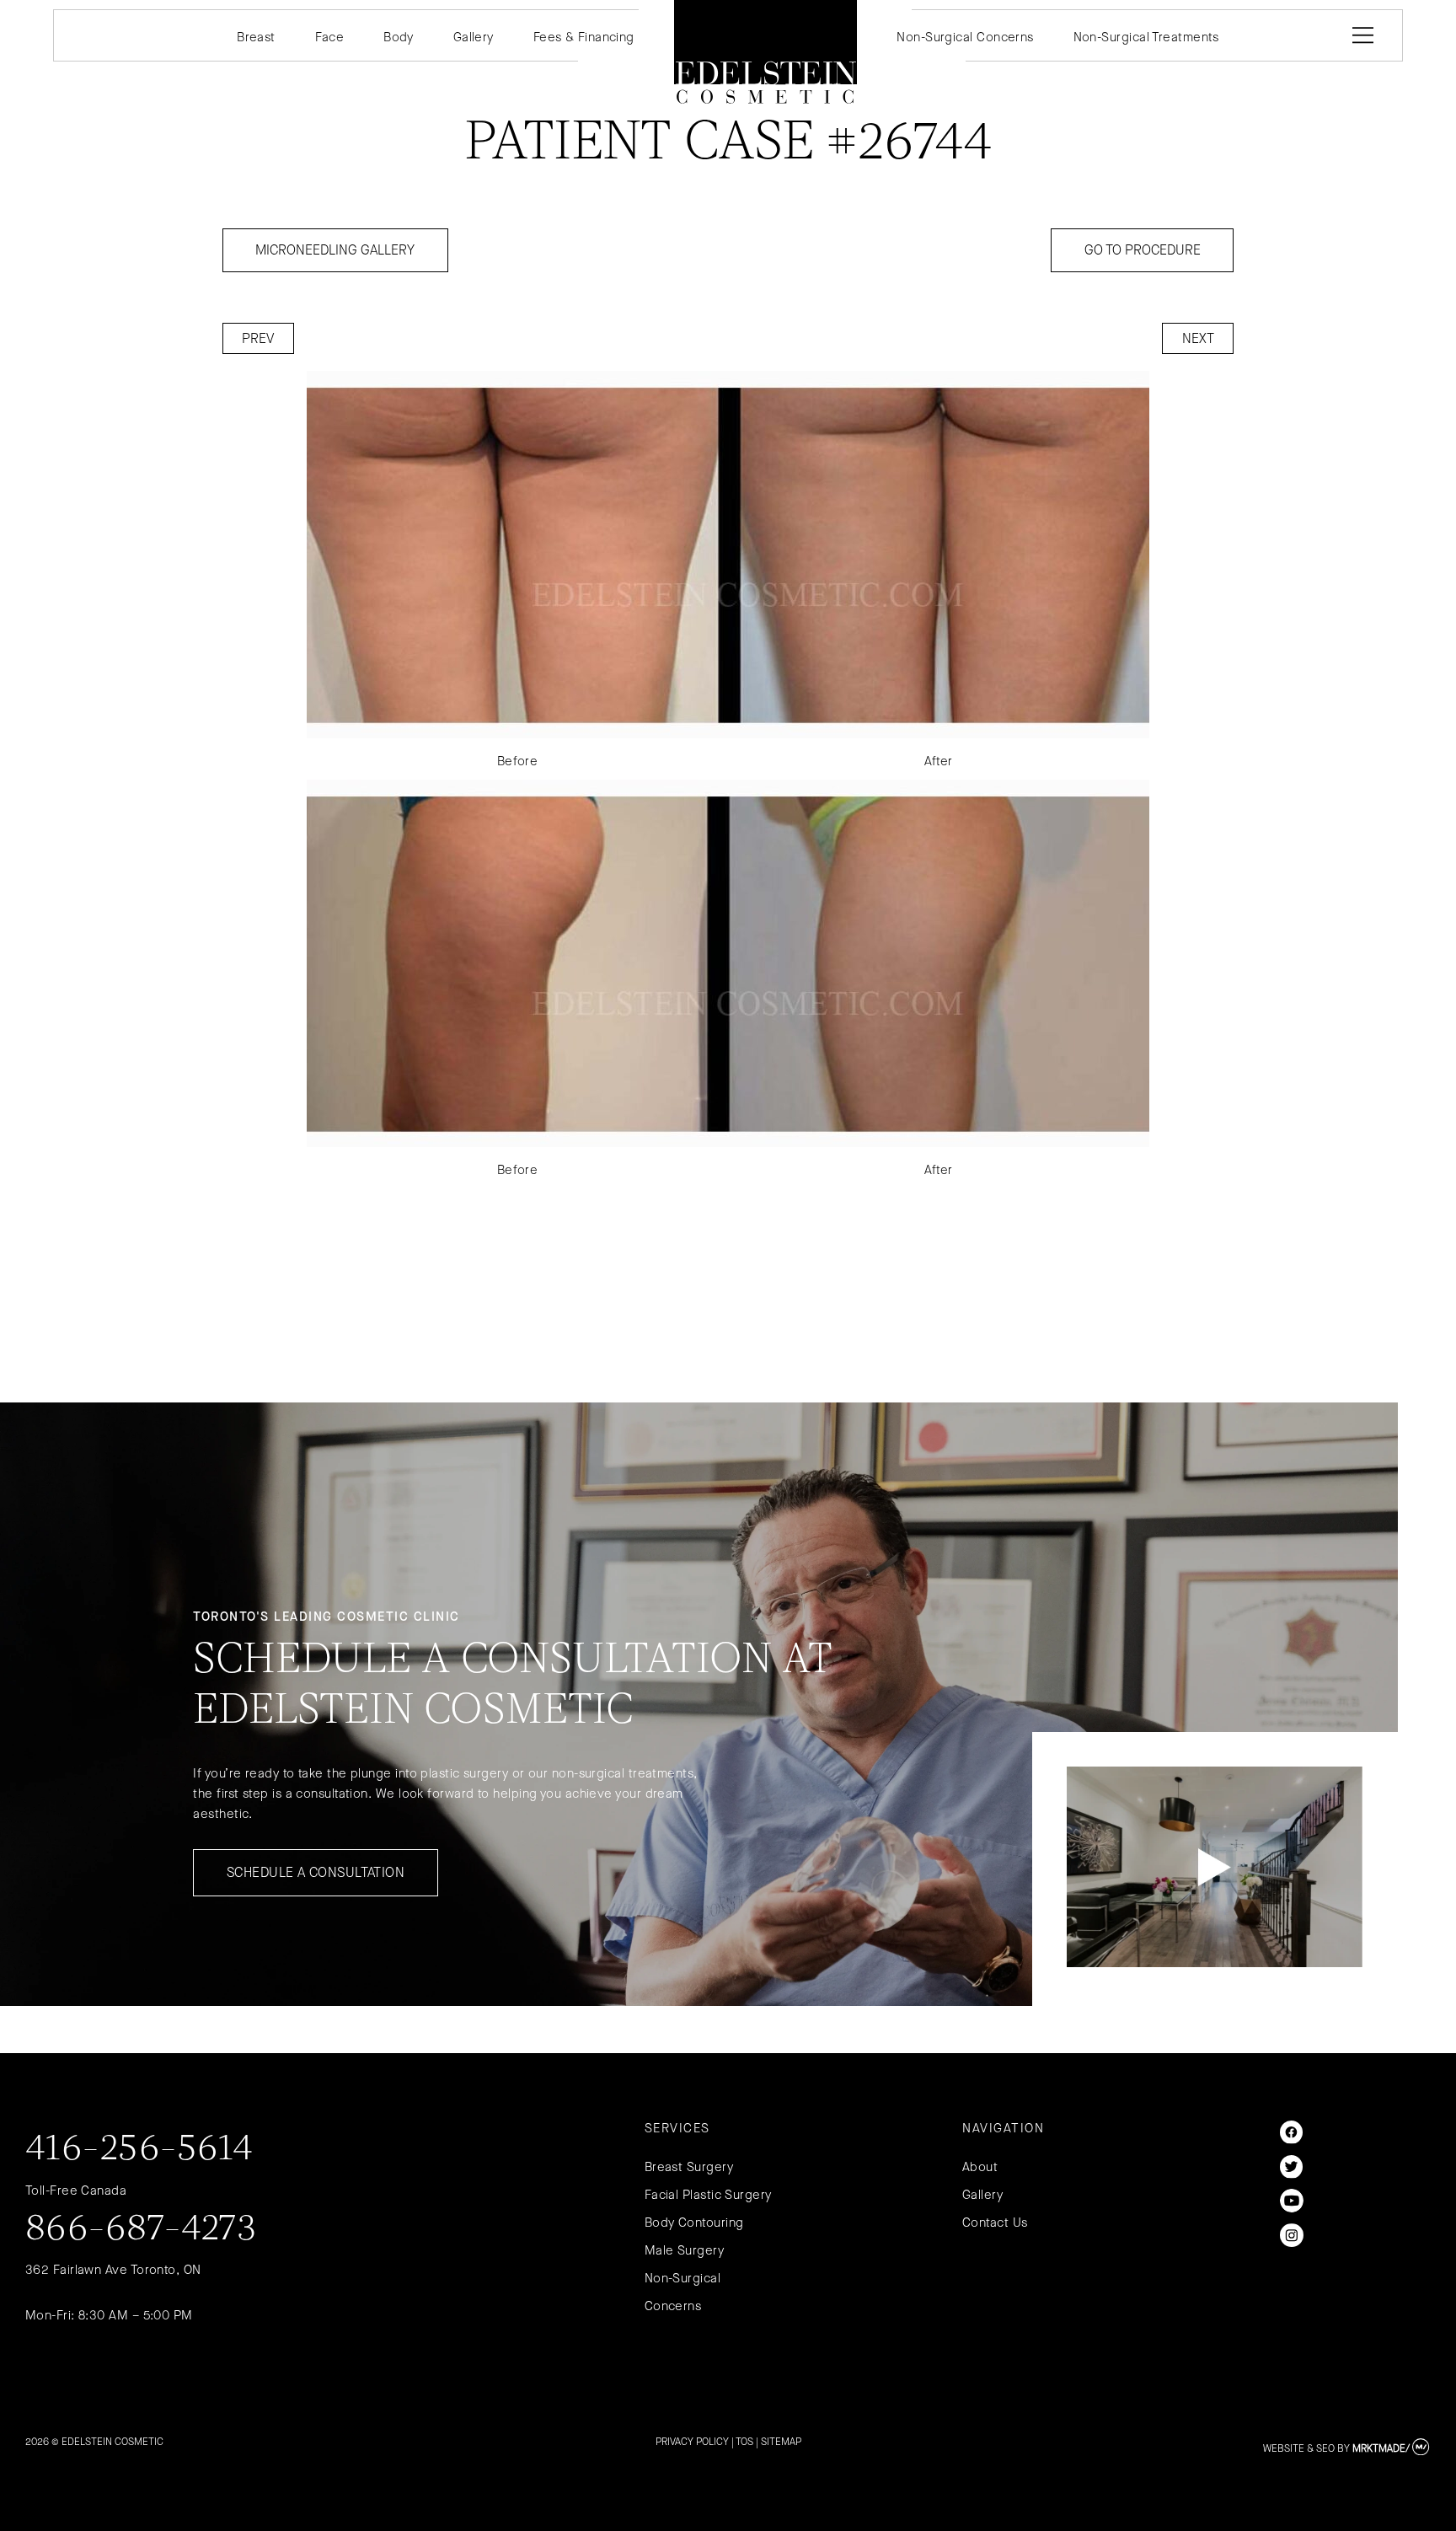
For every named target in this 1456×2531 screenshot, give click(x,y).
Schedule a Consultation (316, 1872)
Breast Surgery (689, 2167)
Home (766, 52)
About (980, 2167)
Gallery (474, 37)
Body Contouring (694, 2223)
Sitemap (781, 2442)
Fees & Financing (584, 37)
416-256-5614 (139, 2150)
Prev (258, 338)
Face (330, 37)
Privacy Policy (692, 2442)
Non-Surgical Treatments (1146, 37)
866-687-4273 (141, 2230)
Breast (256, 37)
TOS (744, 2442)
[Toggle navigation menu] (1360, 35)
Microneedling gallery (335, 250)
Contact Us (995, 2223)
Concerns (673, 2306)
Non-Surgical (682, 2278)
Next (1198, 338)
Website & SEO (1299, 2448)
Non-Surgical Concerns (965, 37)
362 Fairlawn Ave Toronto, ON (113, 2270)
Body (399, 37)
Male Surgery (684, 2250)
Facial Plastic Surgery (708, 2195)
